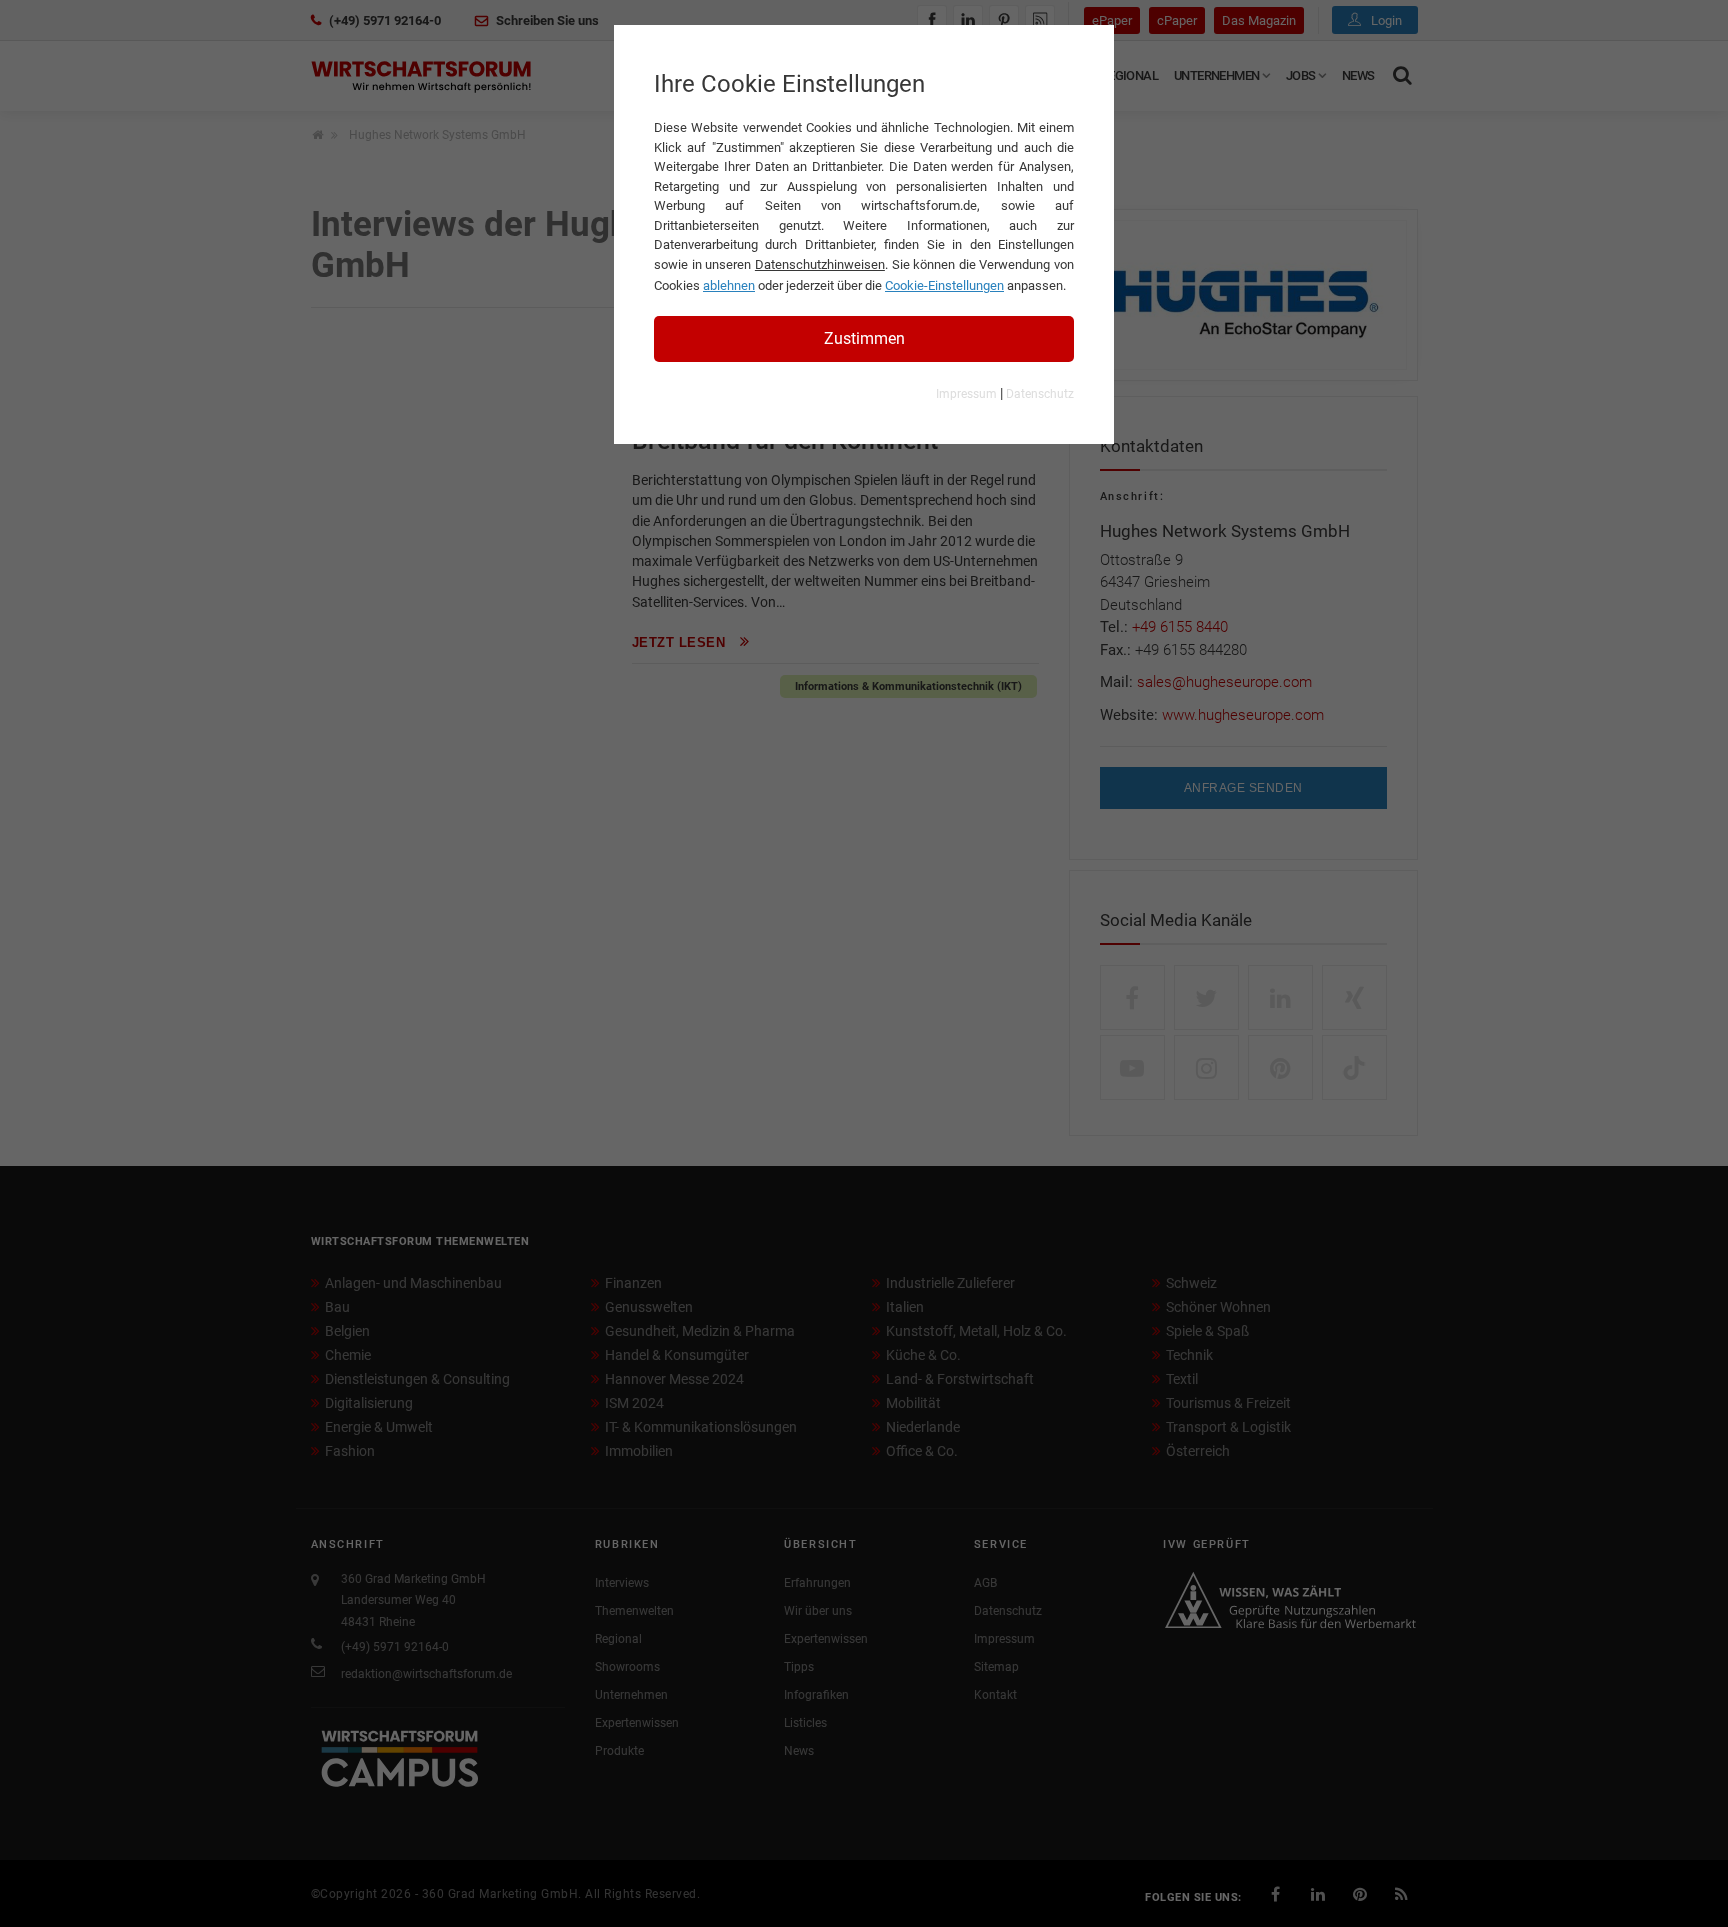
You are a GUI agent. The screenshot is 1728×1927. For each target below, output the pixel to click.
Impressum (966, 394)
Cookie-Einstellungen (944, 285)
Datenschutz (1040, 394)
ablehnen (729, 285)
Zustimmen (864, 338)
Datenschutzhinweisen (820, 264)
